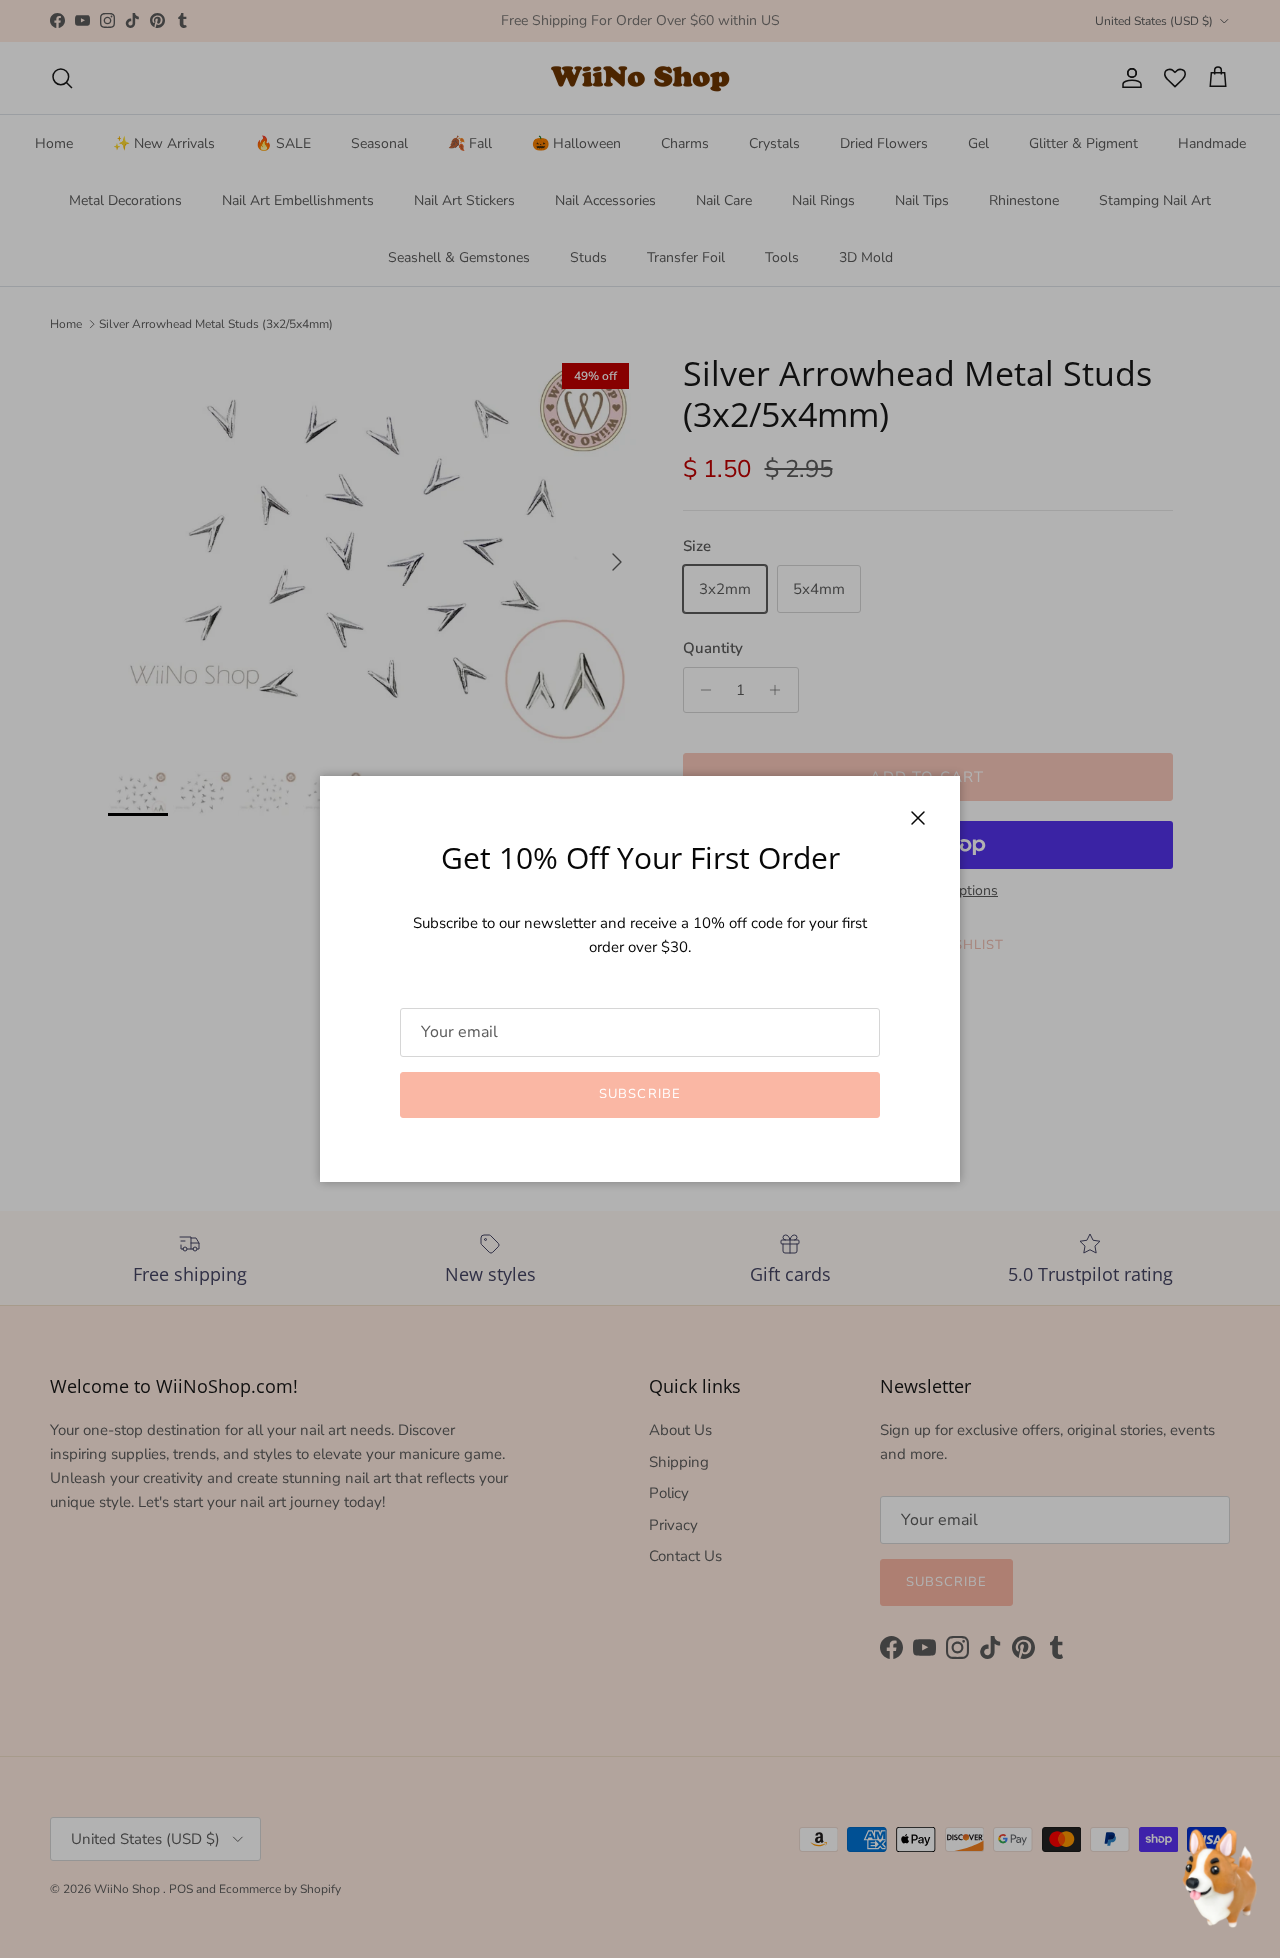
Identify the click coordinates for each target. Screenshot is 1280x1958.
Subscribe (639, 1094)
